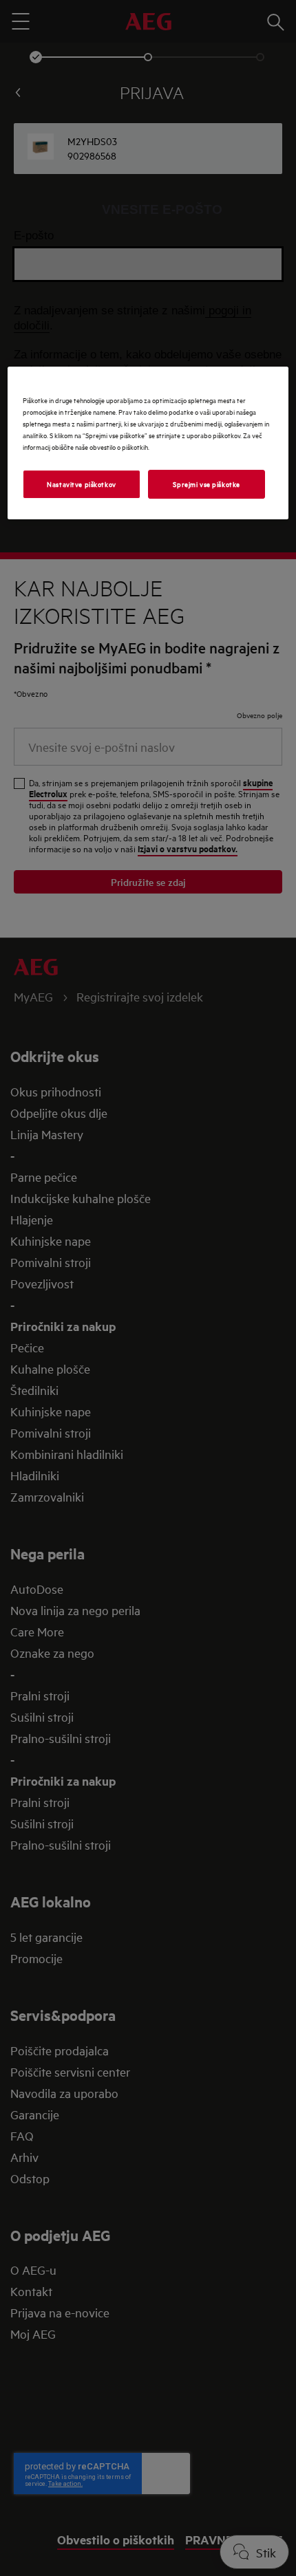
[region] (148, 443)
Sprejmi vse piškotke (206, 484)
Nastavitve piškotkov (81, 484)
